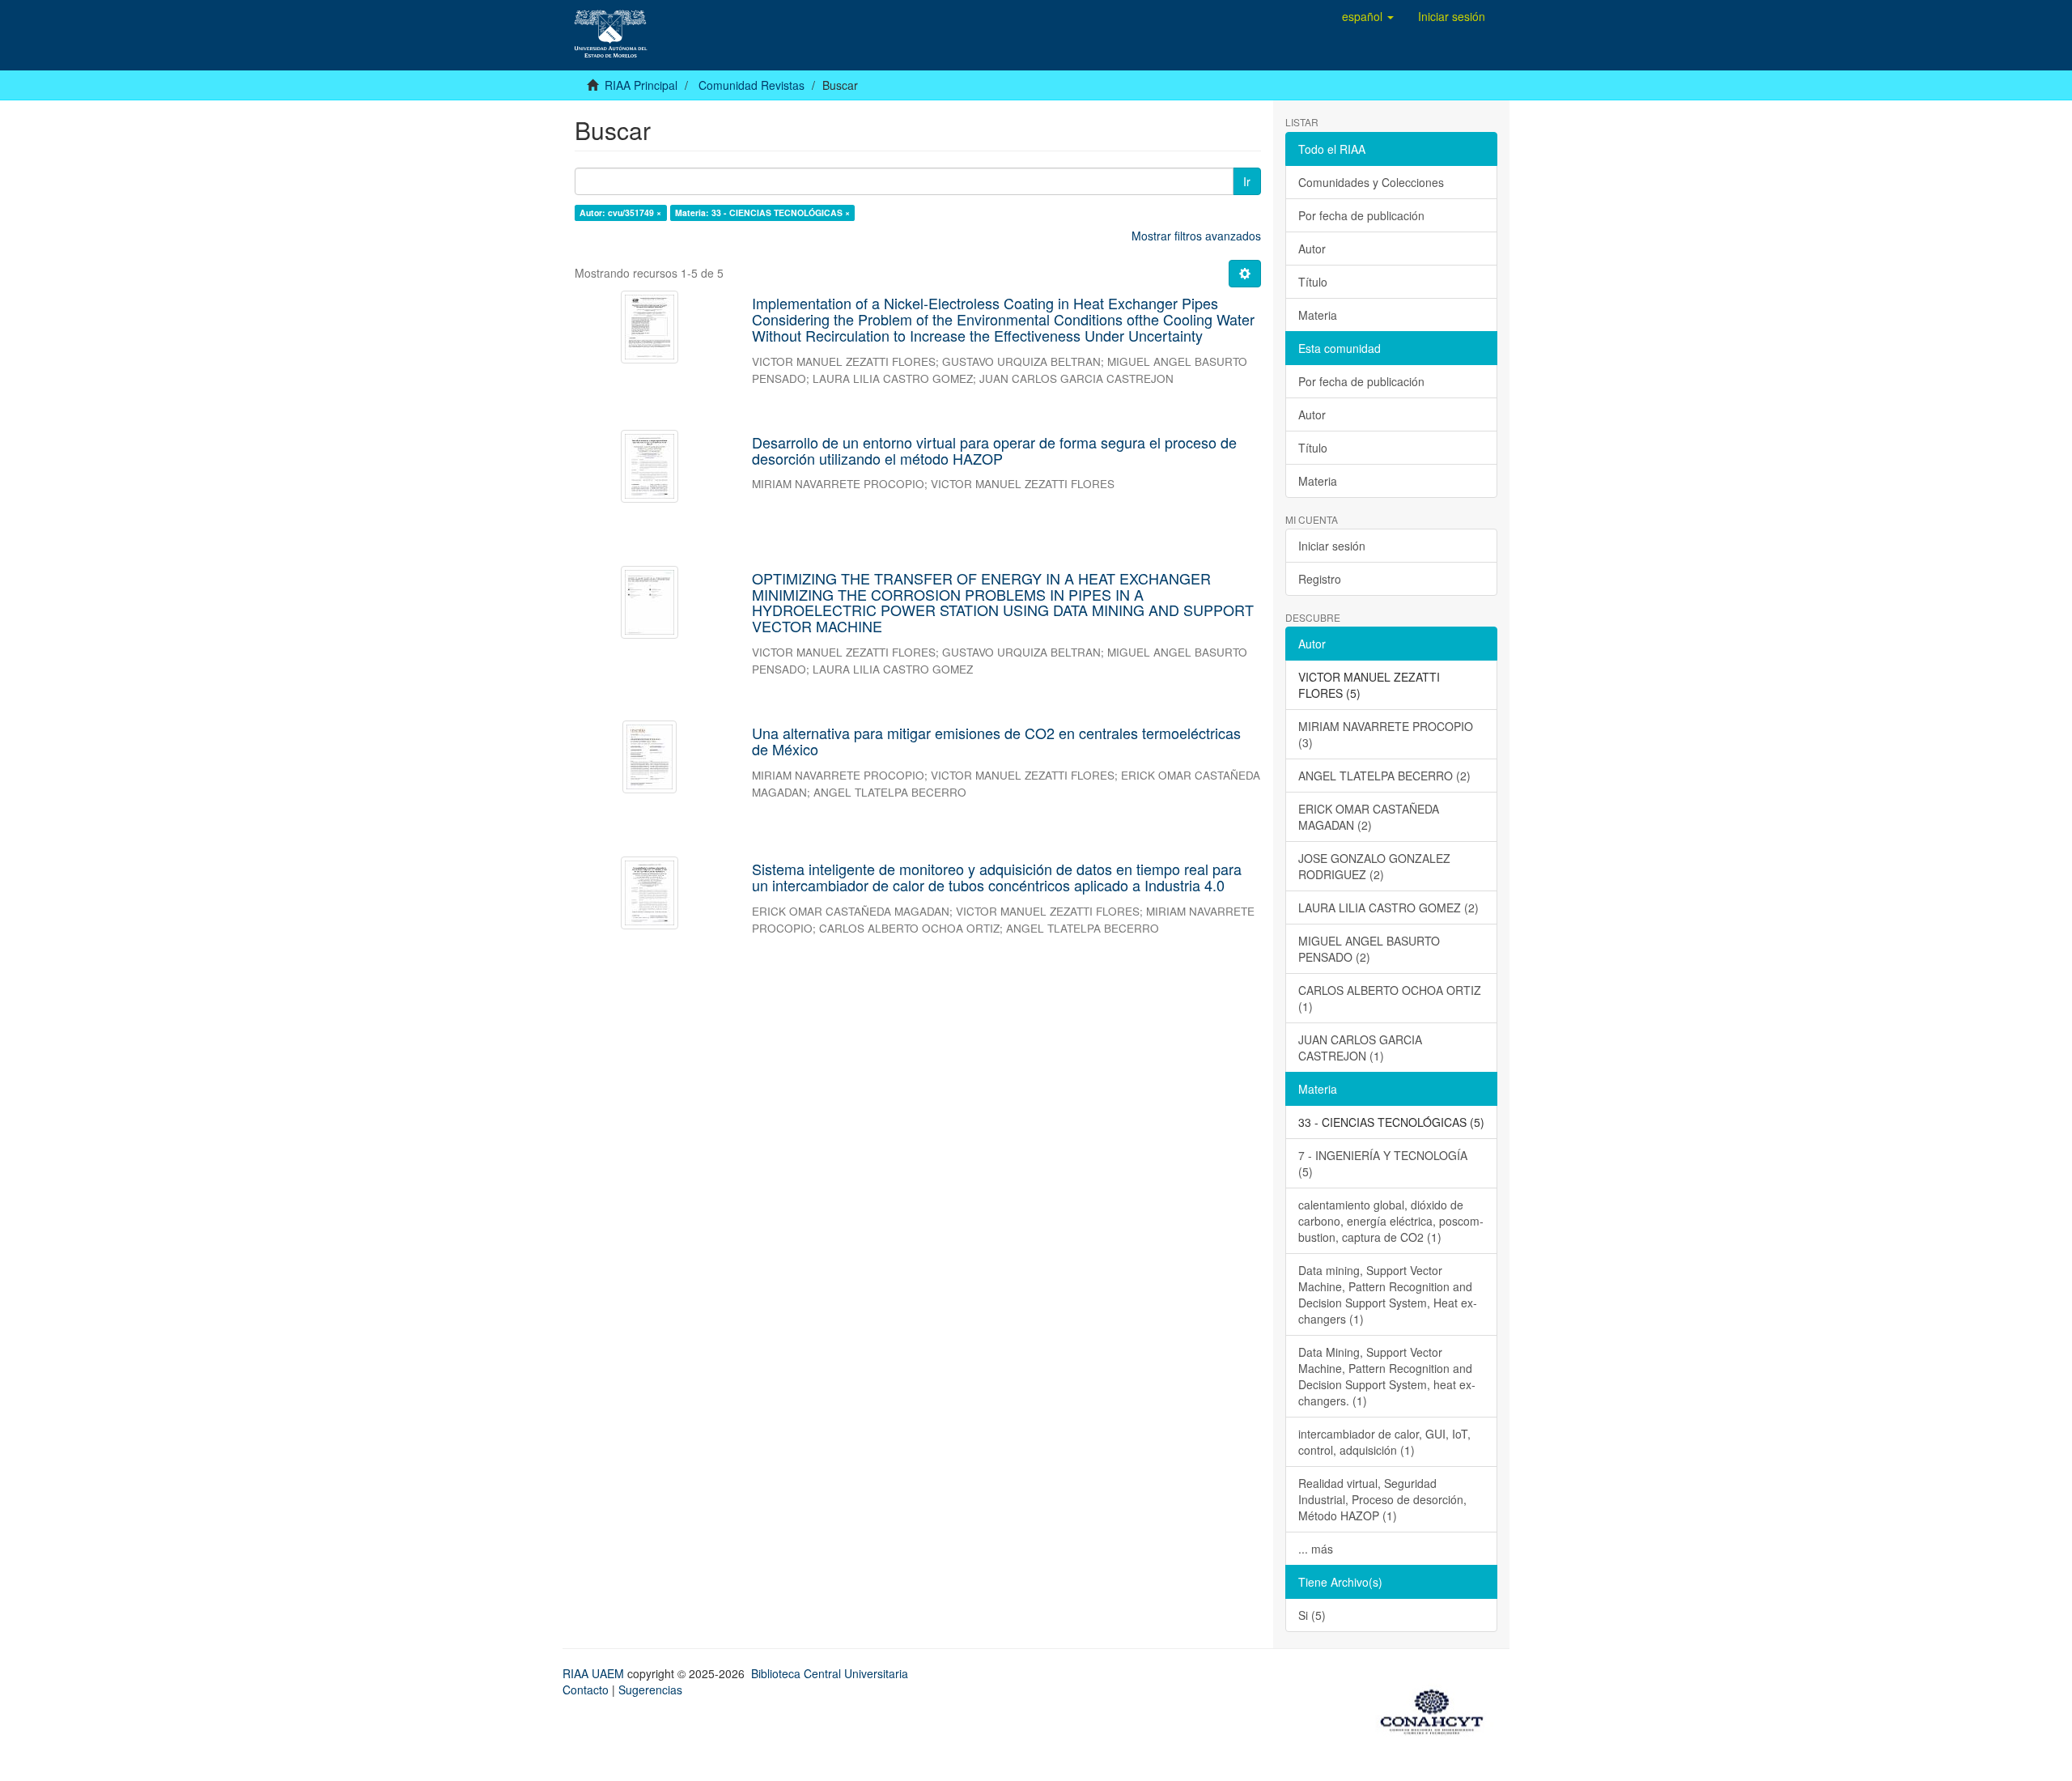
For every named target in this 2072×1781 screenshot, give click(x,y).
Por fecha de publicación (1361, 215)
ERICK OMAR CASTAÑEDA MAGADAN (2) (1369, 817)
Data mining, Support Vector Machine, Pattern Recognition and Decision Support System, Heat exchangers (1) (1388, 1294)
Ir (1247, 181)
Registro (1320, 579)
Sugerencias (650, 1690)
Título (1313, 282)
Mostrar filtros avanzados (1196, 236)
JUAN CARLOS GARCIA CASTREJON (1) (1360, 1048)
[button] (1368, 16)
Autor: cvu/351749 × (620, 213)
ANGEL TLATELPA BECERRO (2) (1384, 776)
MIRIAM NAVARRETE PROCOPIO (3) (1386, 734)
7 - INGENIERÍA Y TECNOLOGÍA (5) (1383, 1163)
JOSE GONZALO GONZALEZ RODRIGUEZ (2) (1374, 866)
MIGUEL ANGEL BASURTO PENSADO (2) (1369, 949)
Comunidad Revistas (752, 85)
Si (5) (1312, 1615)
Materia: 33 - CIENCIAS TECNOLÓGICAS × (762, 213)
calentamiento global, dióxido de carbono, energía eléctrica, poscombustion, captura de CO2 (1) (1391, 1221)
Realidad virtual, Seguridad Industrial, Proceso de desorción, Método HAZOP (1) (1382, 1499)
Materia (1318, 315)
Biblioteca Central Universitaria (830, 1673)
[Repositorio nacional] (1437, 1709)
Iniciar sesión (1332, 546)
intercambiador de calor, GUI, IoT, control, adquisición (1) (1384, 1442)
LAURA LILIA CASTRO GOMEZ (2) (1388, 908)
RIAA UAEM (595, 1673)
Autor (1312, 249)
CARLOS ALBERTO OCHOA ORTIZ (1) (1390, 998)
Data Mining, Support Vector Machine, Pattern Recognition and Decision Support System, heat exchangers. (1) (1387, 1376)
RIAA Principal (641, 85)
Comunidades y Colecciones (1371, 182)
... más (1316, 1549)
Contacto (586, 1690)
